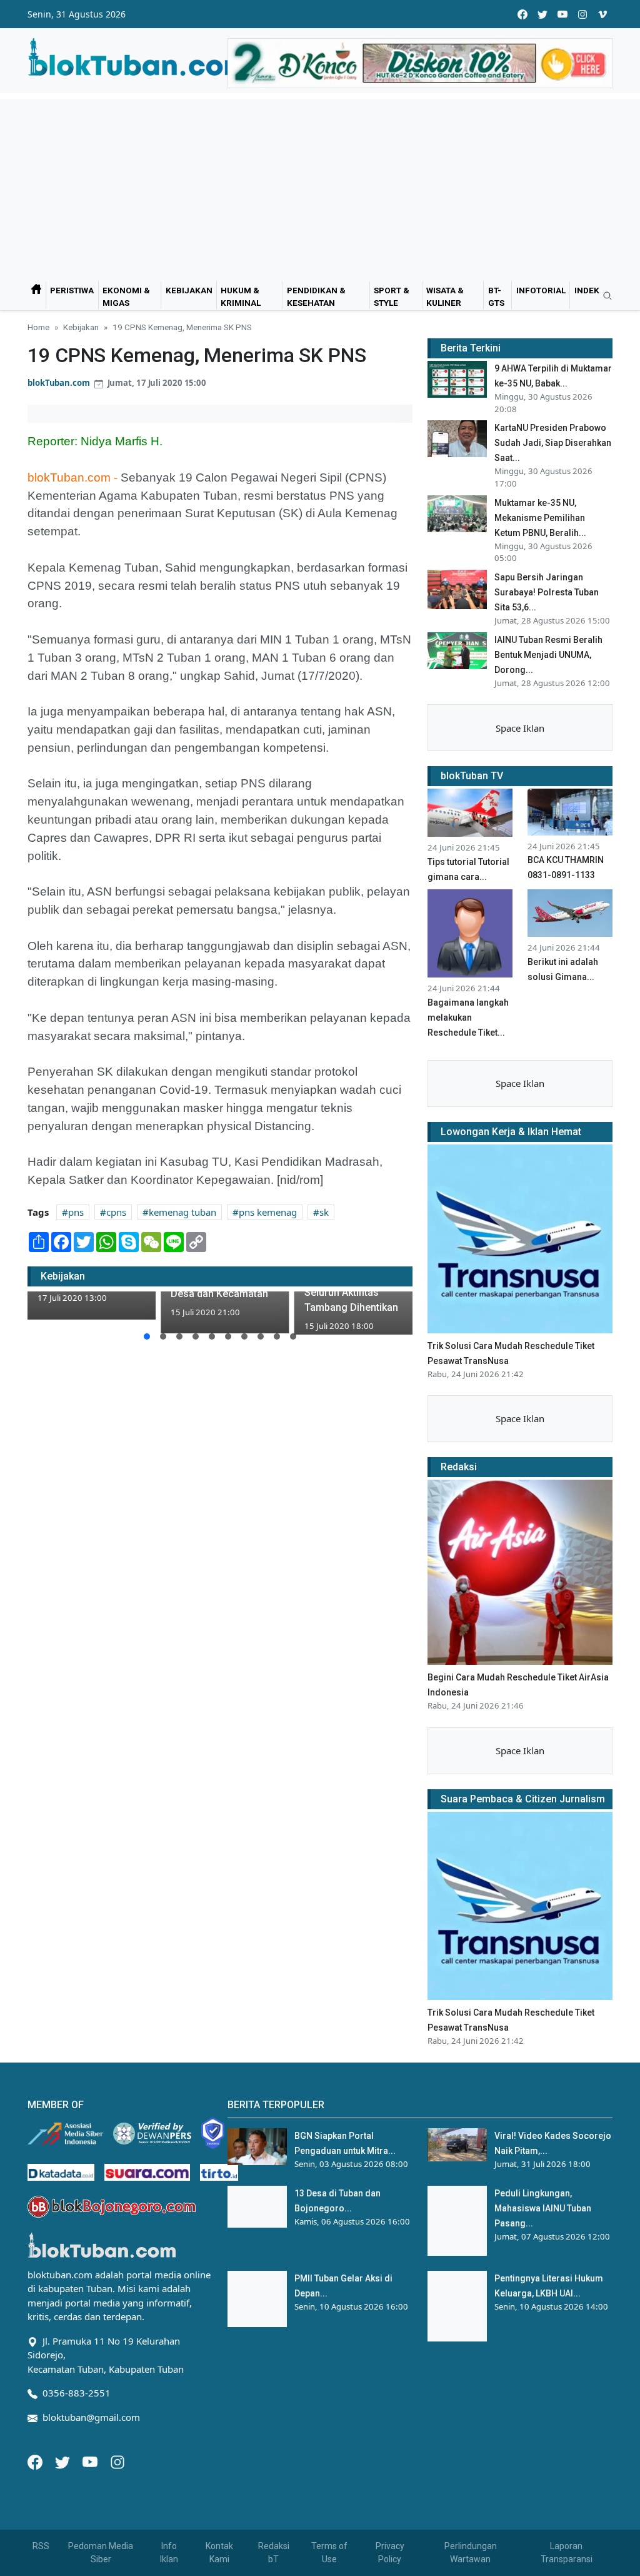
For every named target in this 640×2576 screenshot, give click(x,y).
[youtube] (562, 14)
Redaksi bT (274, 2553)
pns (76, 1212)
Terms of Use (329, 2553)
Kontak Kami (219, 2553)
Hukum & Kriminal (241, 296)
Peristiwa (72, 290)
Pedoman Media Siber (101, 2553)
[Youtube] (91, 2461)
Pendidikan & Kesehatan (316, 296)
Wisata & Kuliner (445, 296)
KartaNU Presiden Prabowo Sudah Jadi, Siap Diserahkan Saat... (553, 443)
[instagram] (582, 14)
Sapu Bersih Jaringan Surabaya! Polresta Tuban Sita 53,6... (547, 592)
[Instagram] (117, 2461)
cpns (116, 1212)
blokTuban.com (59, 383)
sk (324, 1212)
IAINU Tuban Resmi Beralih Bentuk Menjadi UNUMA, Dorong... (548, 655)
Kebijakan (189, 290)
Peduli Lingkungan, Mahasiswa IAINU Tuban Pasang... (543, 2208)
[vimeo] (602, 14)
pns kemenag (268, 1212)
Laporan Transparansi (567, 2553)
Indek (587, 290)
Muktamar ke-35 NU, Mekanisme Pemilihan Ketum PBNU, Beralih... (540, 518)
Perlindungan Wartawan (471, 2553)
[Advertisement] (320, 187)
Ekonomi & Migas (126, 296)
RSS (41, 2546)
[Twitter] (64, 2461)
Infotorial (541, 290)
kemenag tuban (182, 1212)
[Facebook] (36, 2461)
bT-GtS (496, 296)
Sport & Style (392, 296)
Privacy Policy (390, 2553)
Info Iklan (169, 2553)
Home (38, 327)
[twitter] (542, 14)
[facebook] (522, 14)
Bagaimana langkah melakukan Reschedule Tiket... (468, 1018)
